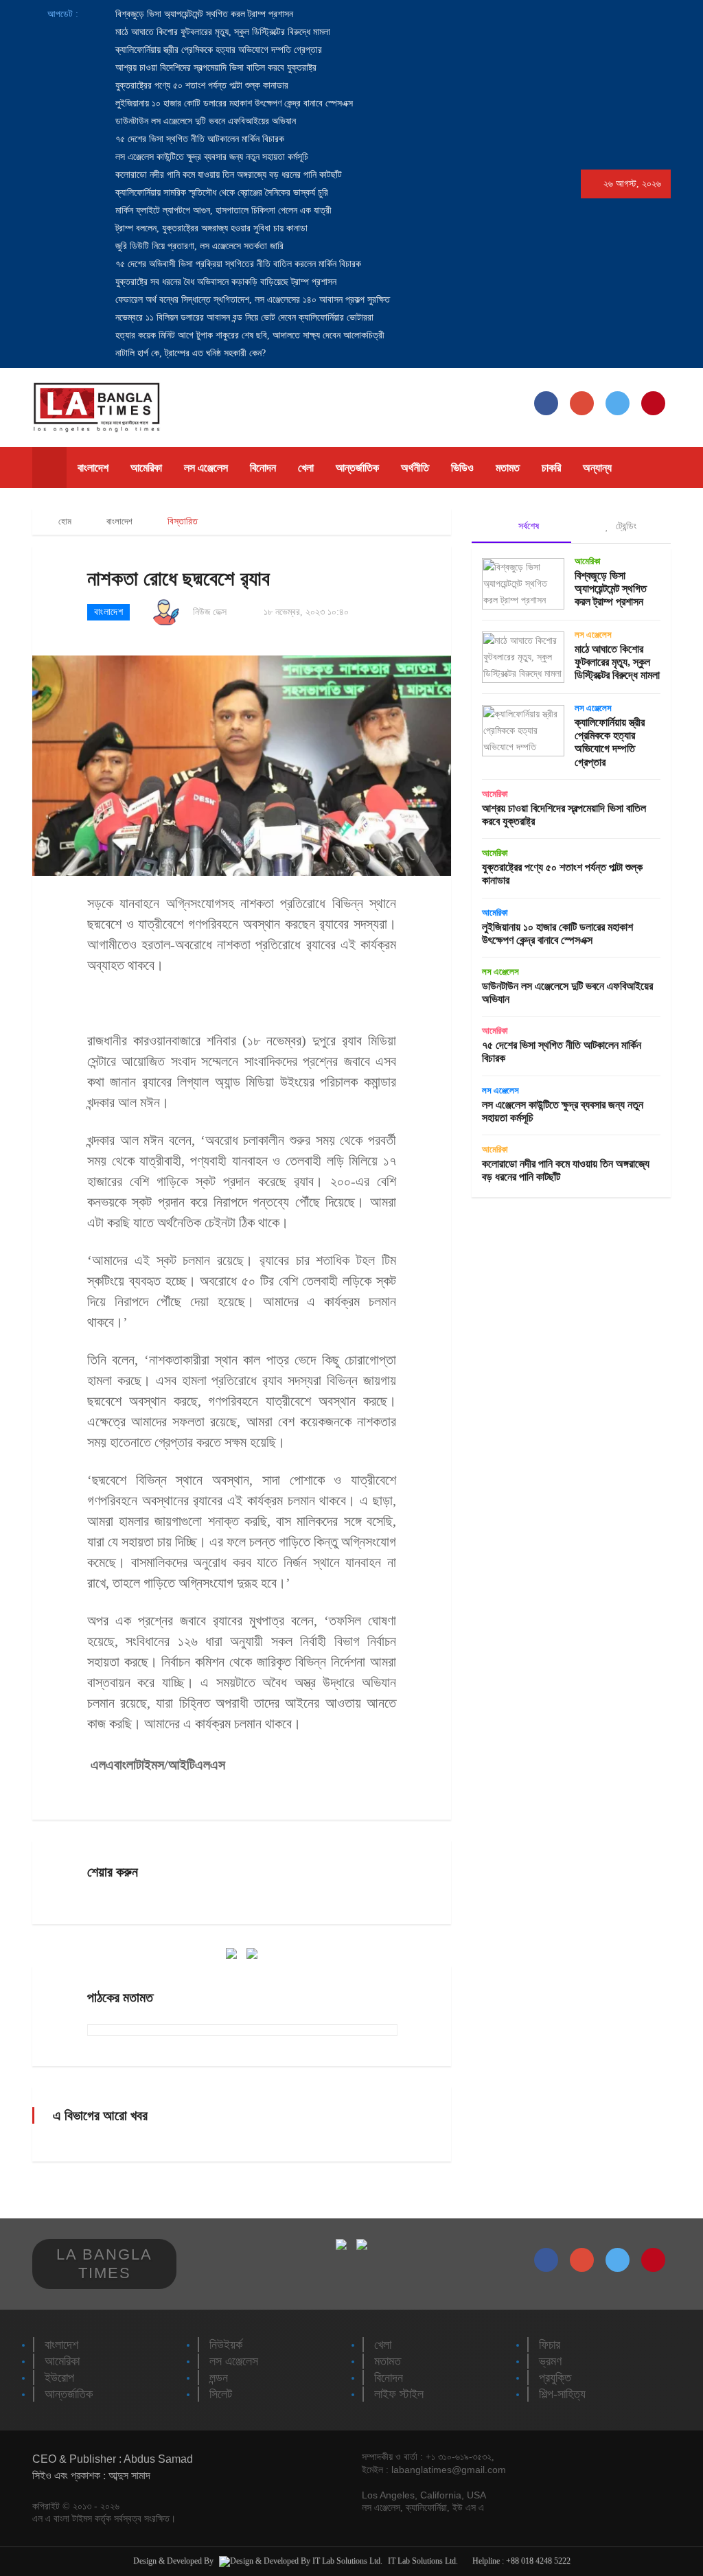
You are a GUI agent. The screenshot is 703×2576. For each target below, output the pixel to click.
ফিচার (550, 2345)
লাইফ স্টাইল (399, 2394)
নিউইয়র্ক (226, 2345)
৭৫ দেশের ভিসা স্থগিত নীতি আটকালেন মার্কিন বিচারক (198, 139)
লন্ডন (219, 2378)
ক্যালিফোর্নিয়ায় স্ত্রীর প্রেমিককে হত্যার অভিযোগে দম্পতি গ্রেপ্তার (217, 50)
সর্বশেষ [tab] (527, 526)
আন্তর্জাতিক (357, 468)
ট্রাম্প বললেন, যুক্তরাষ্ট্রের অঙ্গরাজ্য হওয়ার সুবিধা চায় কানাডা (210, 228)
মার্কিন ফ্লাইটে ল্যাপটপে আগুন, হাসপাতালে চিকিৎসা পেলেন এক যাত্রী (222, 210)
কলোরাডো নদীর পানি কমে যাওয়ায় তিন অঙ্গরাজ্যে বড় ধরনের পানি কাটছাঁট (227, 175)
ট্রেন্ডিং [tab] (625, 526)
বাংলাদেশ (93, 468)
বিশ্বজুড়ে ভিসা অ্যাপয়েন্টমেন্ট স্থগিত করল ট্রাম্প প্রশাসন (203, 14)
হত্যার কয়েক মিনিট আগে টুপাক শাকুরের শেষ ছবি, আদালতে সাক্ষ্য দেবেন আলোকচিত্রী (249, 335)
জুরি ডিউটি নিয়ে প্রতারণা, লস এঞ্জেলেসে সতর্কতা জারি (198, 246)
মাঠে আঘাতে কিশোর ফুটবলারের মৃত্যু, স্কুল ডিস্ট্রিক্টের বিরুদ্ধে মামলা (221, 32)
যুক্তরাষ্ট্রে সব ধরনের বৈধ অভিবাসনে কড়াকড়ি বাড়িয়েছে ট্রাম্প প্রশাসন (224, 282)
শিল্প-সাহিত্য (562, 2394)
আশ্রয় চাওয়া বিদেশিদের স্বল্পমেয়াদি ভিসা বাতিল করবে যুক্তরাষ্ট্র (215, 68)
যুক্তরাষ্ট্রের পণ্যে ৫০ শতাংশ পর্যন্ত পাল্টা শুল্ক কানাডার (200, 85)
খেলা (306, 468)
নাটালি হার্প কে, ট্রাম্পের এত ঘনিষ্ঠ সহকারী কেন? (189, 353)
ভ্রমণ (550, 2361)
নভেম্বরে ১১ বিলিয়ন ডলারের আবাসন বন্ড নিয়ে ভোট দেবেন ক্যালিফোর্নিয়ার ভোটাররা (243, 317)
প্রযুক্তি (555, 2378)
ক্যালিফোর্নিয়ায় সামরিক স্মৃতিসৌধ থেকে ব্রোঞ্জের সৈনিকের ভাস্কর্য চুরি (220, 193)
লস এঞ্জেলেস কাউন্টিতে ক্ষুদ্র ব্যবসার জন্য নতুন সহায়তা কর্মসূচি (210, 157)
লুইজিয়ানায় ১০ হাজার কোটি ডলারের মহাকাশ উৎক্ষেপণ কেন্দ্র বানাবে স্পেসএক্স (233, 103)
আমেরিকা (146, 468)
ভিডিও (462, 468)
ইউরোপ (59, 2378)
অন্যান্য (597, 468)
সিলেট (221, 2394)
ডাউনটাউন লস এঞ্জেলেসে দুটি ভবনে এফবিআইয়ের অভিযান (204, 121)
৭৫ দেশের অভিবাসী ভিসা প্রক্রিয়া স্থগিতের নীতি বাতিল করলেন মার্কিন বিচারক (237, 264)
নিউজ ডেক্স (210, 612)
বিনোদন (263, 468)
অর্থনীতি (415, 468)
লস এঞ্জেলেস (206, 468)
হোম (64, 521)
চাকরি (551, 468)
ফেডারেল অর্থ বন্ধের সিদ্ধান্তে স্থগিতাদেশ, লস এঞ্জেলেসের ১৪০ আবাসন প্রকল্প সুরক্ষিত (251, 300)
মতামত (508, 468)
